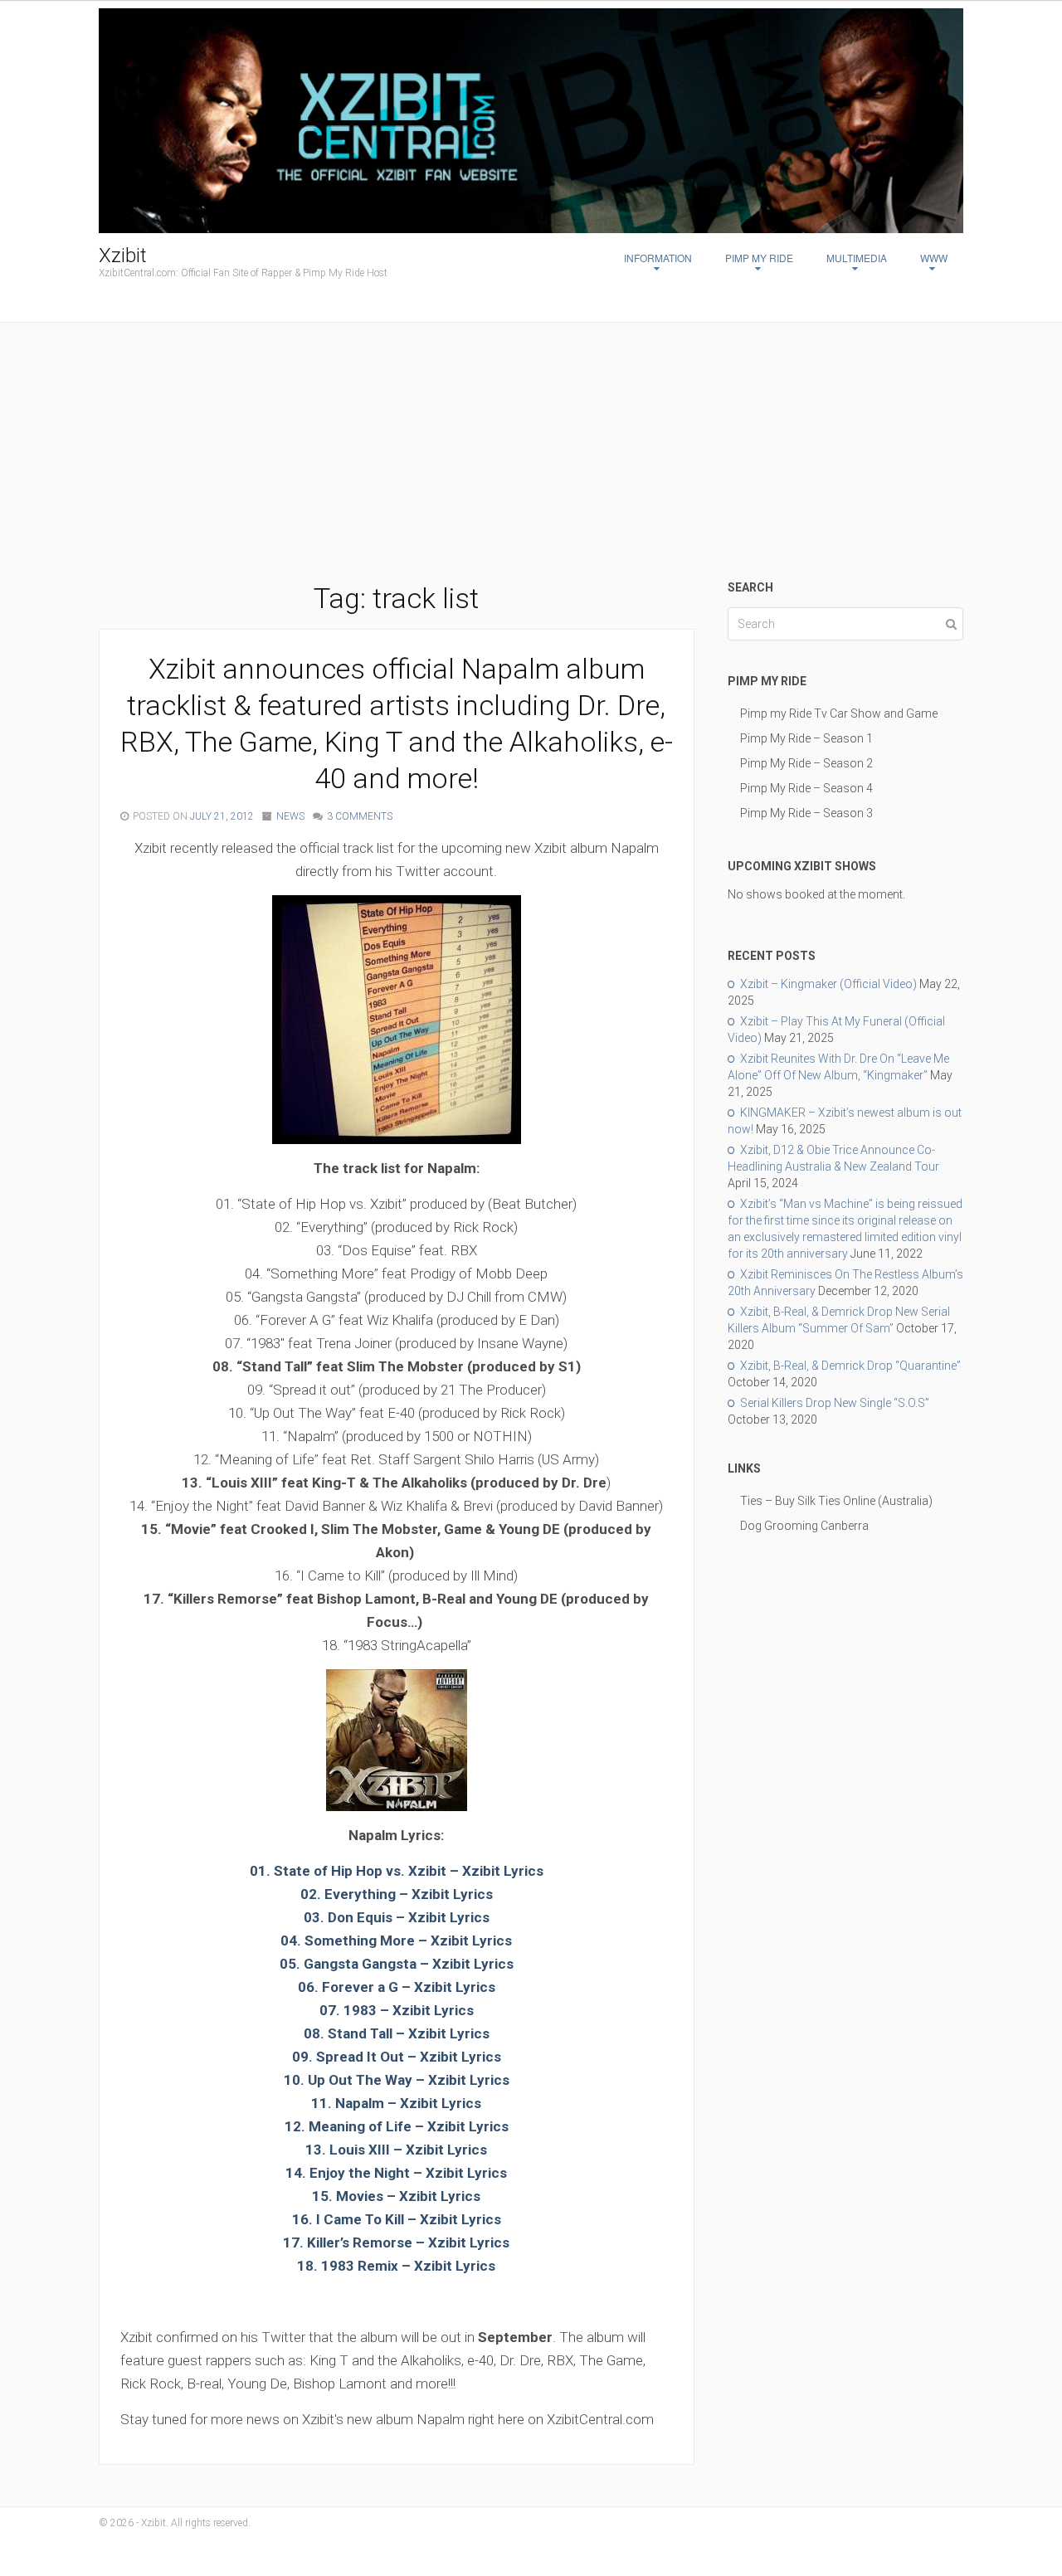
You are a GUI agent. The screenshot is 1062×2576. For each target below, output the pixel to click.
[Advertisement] (531, 455)
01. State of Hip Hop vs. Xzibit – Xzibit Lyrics (397, 1871)
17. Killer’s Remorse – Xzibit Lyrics (396, 2242)
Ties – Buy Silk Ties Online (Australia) (836, 1501)
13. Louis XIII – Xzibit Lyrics (396, 2150)
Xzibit (123, 256)
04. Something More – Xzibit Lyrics (396, 1941)
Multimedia (857, 258)
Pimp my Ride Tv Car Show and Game (839, 713)
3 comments (360, 816)
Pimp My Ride (759, 258)
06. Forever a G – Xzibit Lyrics (397, 1987)
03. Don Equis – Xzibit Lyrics (397, 1917)
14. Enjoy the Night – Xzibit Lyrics (396, 2173)
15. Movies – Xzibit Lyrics (396, 2196)
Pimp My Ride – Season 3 (806, 813)
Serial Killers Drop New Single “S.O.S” (835, 1403)
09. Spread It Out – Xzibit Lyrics (397, 2057)
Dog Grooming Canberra (804, 1526)
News (290, 816)
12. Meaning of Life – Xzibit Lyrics (397, 2126)
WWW (934, 258)
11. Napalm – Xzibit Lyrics (396, 2103)
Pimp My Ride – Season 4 (806, 788)
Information (658, 258)
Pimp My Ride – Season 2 (806, 763)
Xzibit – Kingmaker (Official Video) (828, 984)
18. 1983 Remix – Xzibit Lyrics (396, 2266)
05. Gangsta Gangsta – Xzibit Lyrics (397, 1964)
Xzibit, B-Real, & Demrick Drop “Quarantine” (850, 1366)
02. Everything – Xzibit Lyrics (397, 1894)
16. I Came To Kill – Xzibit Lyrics (397, 2219)
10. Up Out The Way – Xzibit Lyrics (397, 2080)
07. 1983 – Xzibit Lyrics (397, 2010)
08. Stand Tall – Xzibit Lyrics (397, 2033)
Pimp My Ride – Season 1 (806, 738)
